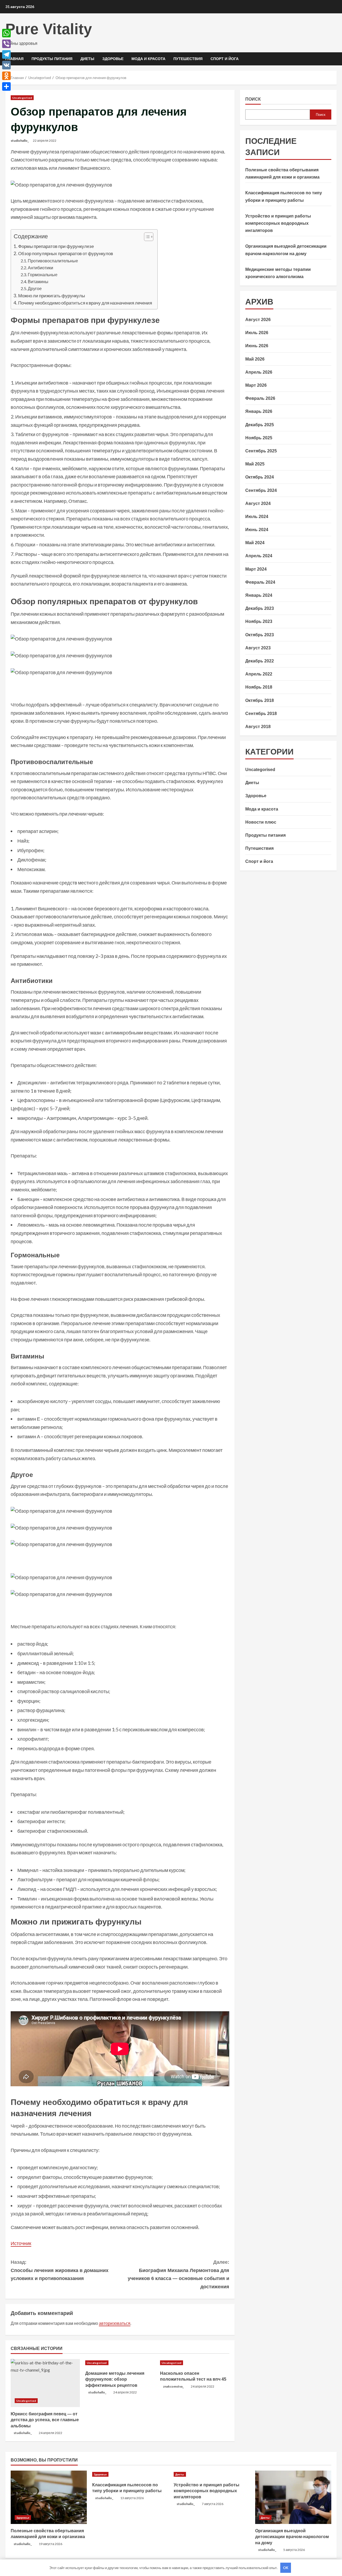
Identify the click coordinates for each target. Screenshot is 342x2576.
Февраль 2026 (260, 398)
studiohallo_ (20, 141)
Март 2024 (256, 569)
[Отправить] (6, 86)
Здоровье (113, 59)
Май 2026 (255, 359)
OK (286, 2568)
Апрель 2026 (259, 372)
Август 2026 (258, 320)
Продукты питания (52, 59)
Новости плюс (261, 822)
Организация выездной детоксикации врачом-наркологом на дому (292, 2537)
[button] (146, 237)
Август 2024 (258, 503)
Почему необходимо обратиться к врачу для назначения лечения (85, 303)
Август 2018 (258, 727)
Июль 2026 (257, 333)
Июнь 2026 (257, 346)
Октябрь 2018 (260, 700)
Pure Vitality (49, 29)
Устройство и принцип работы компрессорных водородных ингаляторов (278, 223)
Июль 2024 (257, 517)
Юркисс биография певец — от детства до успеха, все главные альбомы (45, 2420)
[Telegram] (6, 54)
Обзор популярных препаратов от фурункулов (66, 253)
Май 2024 (255, 543)
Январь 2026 (259, 411)
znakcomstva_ (173, 2386)
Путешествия (188, 59)
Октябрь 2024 (260, 477)
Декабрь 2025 (260, 425)
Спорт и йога (225, 59)
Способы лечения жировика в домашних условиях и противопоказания (60, 2270)
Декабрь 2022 (260, 661)
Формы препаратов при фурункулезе (56, 246)
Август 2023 (258, 648)
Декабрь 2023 (260, 608)
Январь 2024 (259, 595)
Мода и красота (148, 59)
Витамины (38, 281)
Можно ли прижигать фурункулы (52, 296)
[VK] (6, 65)
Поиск (253, 99)
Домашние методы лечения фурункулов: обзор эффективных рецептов (115, 2379)
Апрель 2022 (259, 674)
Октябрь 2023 (260, 635)
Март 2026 (256, 385)
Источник (21, 2243)
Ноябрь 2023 (259, 621)
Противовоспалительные (53, 261)
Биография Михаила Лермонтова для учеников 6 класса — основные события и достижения (178, 2274)
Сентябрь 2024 (261, 490)
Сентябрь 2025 (261, 451)
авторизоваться (115, 2323)
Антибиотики (40, 268)
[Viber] (6, 44)
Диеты (87, 59)
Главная (14, 59)
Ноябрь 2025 (259, 438)
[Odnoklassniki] (6, 76)
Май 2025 (255, 464)
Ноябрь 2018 (259, 687)
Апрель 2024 (259, 556)
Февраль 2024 (260, 582)
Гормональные (43, 274)
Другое (35, 288)
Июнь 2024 (257, 530)
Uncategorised (22, 98)
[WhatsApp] (6, 33)
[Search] (335, 59)
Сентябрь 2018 (261, 714)
